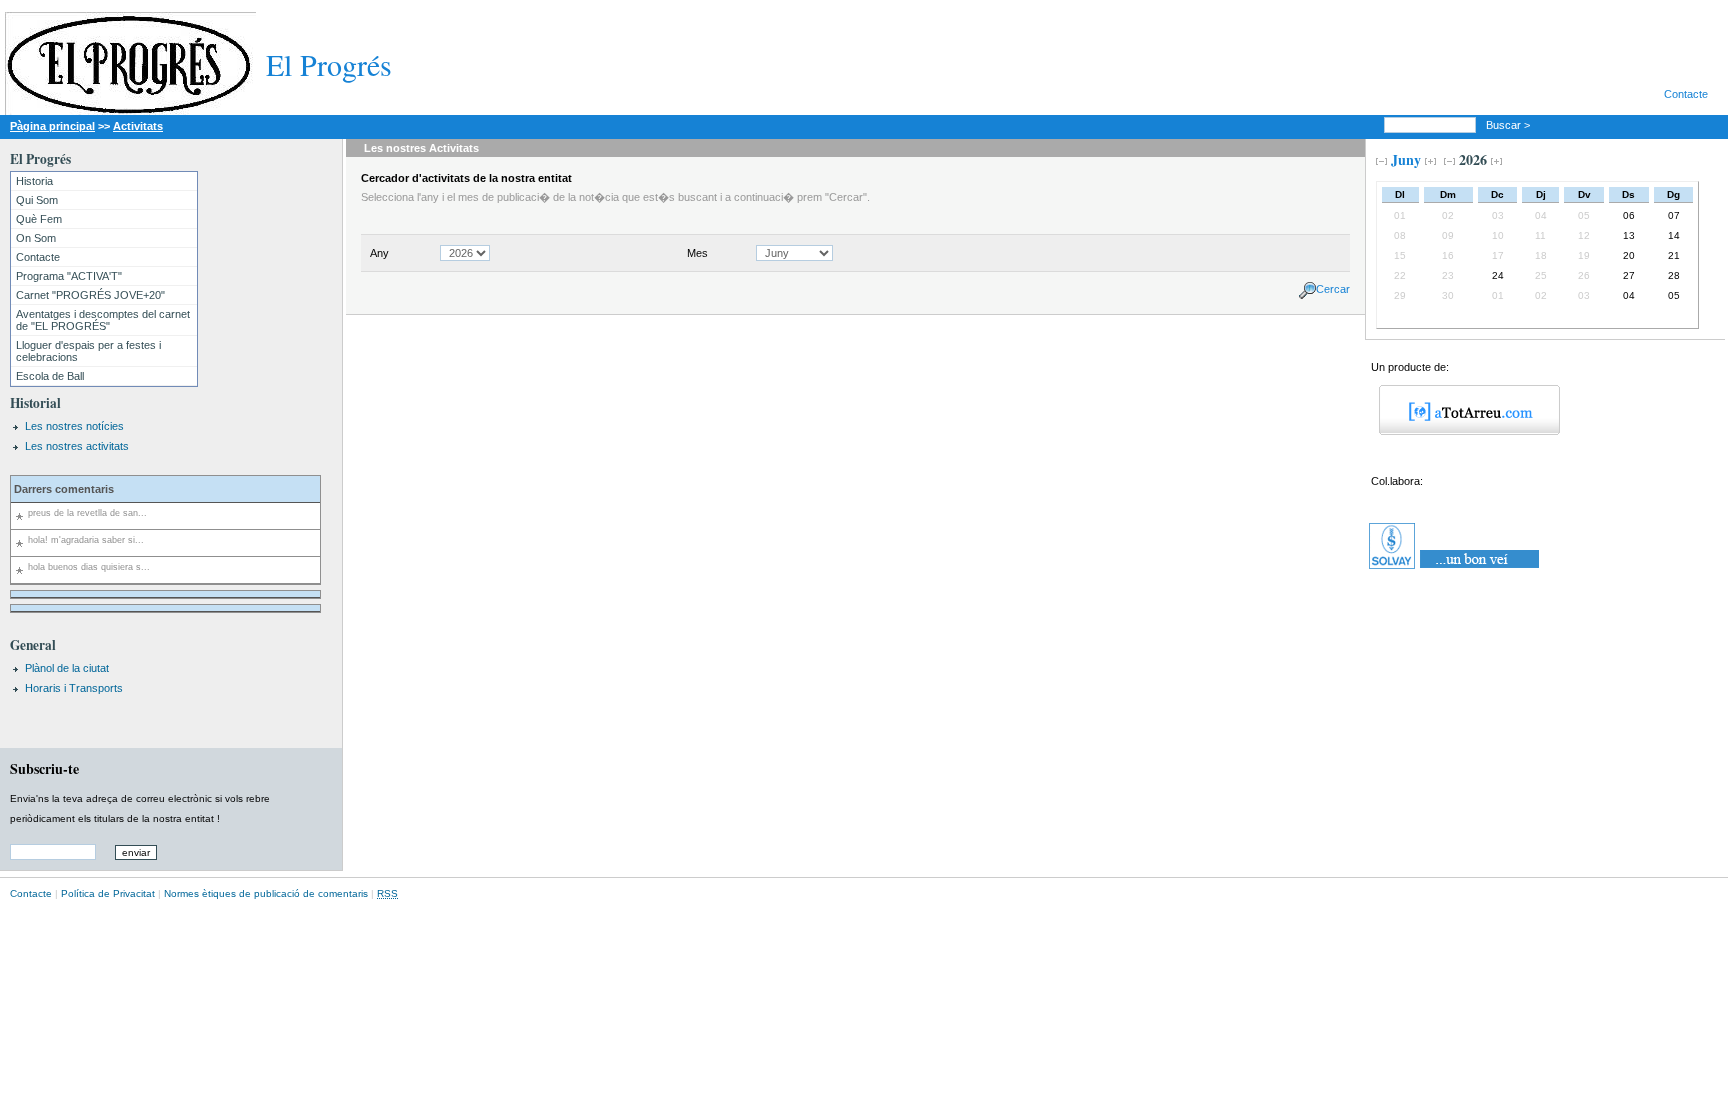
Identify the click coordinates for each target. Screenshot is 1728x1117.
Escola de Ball (50, 376)
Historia (34, 181)
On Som (36, 238)
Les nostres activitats (77, 446)
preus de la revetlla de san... (87, 513)
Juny (1406, 159)
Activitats (138, 126)
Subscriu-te (44, 768)
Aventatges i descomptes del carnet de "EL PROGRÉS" (103, 320)
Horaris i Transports (74, 688)
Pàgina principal (52, 126)
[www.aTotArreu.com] (1462, 431)
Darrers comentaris (64, 489)
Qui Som (37, 200)
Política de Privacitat (108, 893)
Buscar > (1509, 125)
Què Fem (39, 219)
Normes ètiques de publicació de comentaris (266, 893)
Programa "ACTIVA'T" (69, 276)
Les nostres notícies (74, 426)
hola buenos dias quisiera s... (89, 567)
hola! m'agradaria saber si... (86, 540)
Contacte (1686, 94)
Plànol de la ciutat (67, 668)
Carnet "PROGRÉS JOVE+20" (90, 295)
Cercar (1333, 289)
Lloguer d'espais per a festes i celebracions (88, 351)
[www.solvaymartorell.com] (1455, 569)
